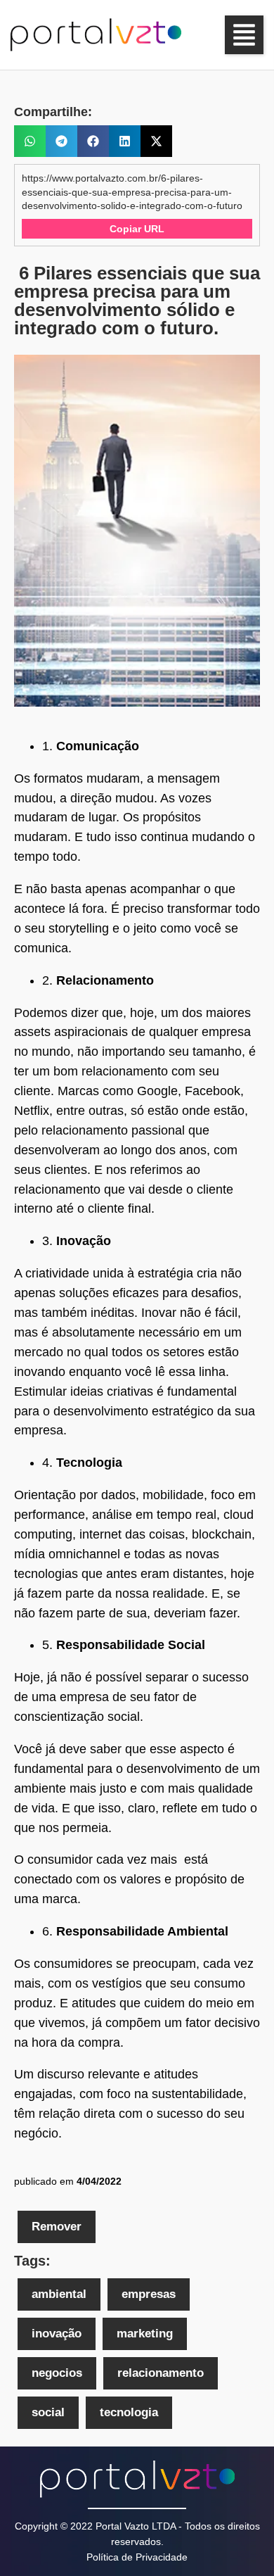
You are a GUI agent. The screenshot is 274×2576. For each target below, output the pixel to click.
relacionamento (161, 2373)
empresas (149, 2294)
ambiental (59, 2294)
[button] (244, 35)
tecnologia (129, 2412)
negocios (57, 2373)
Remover (57, 2227)
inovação (57, 2334)
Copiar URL (137, 229)
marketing (145, 2334)
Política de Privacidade (137, 2557)
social (48, 2412)
